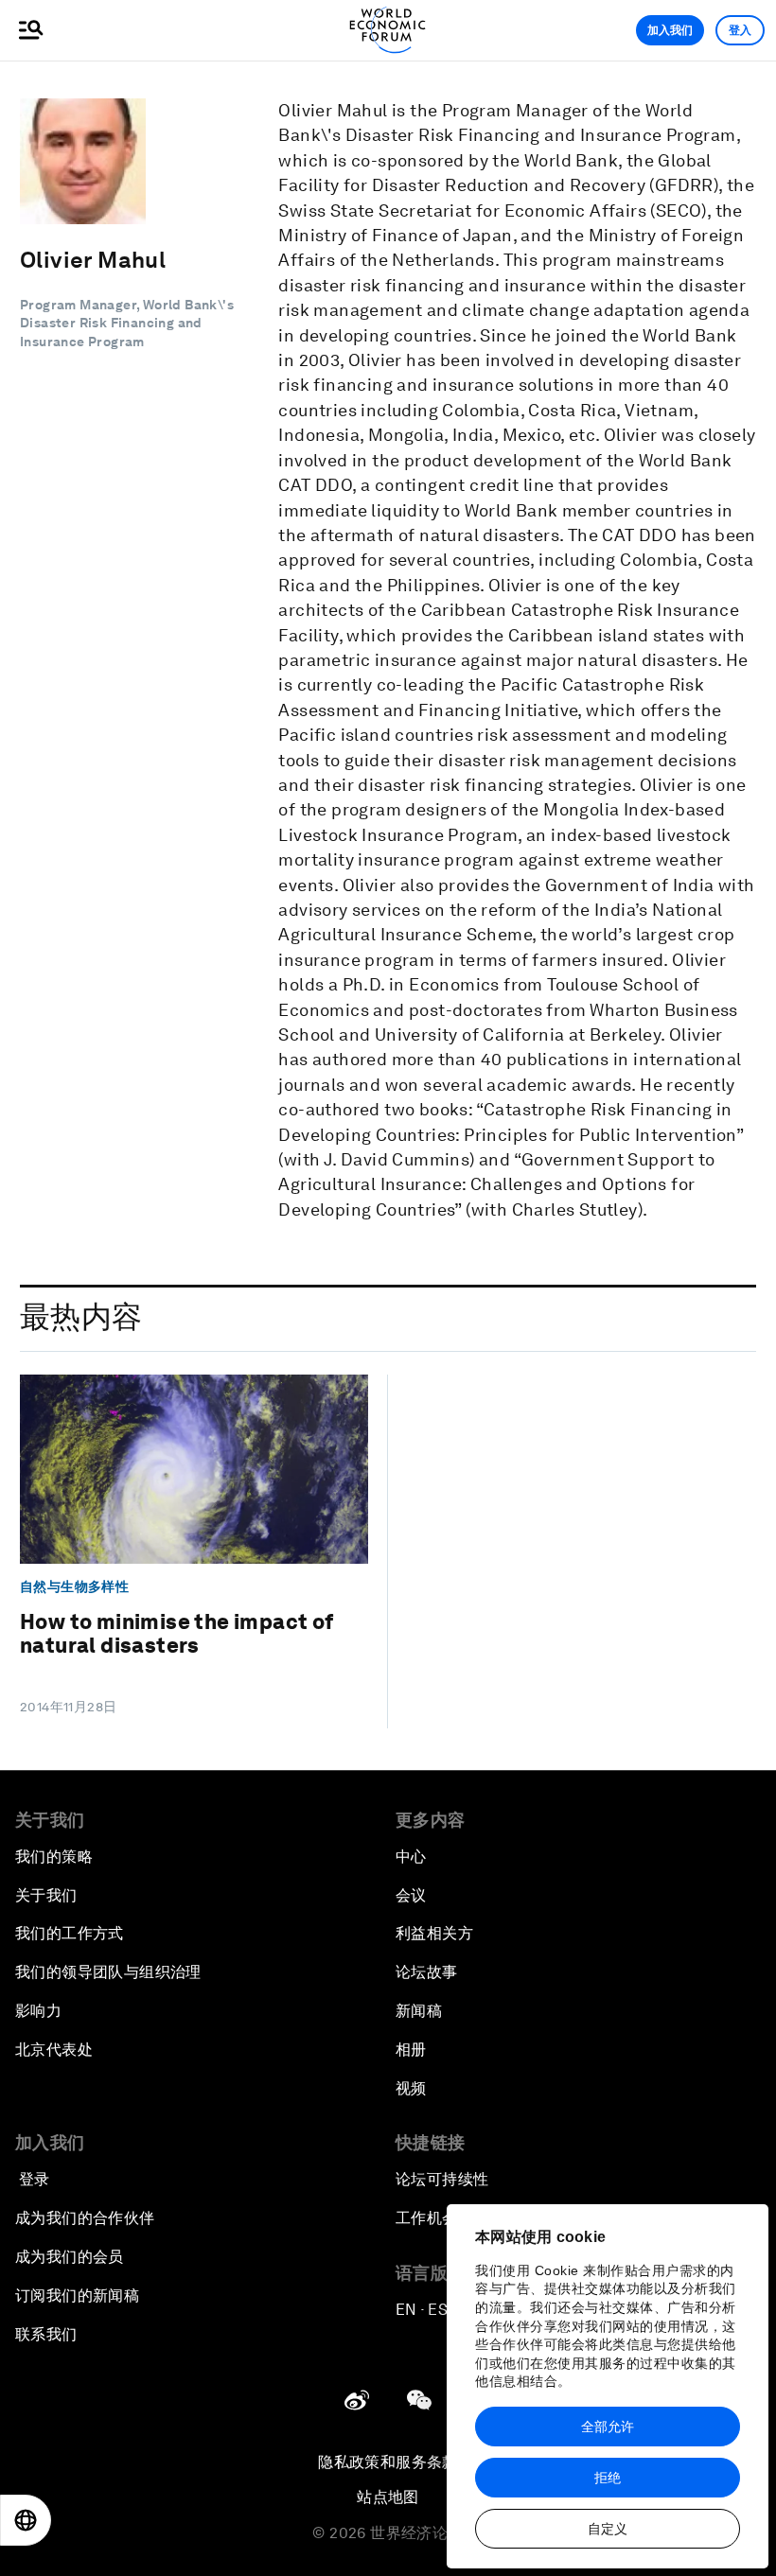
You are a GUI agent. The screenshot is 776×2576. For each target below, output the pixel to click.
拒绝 (608, 2478)
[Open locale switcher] (26, 2520)
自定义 (608, 2529)
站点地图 (388, 2497)
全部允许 (608, 2427)
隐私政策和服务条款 (388, 2462)
